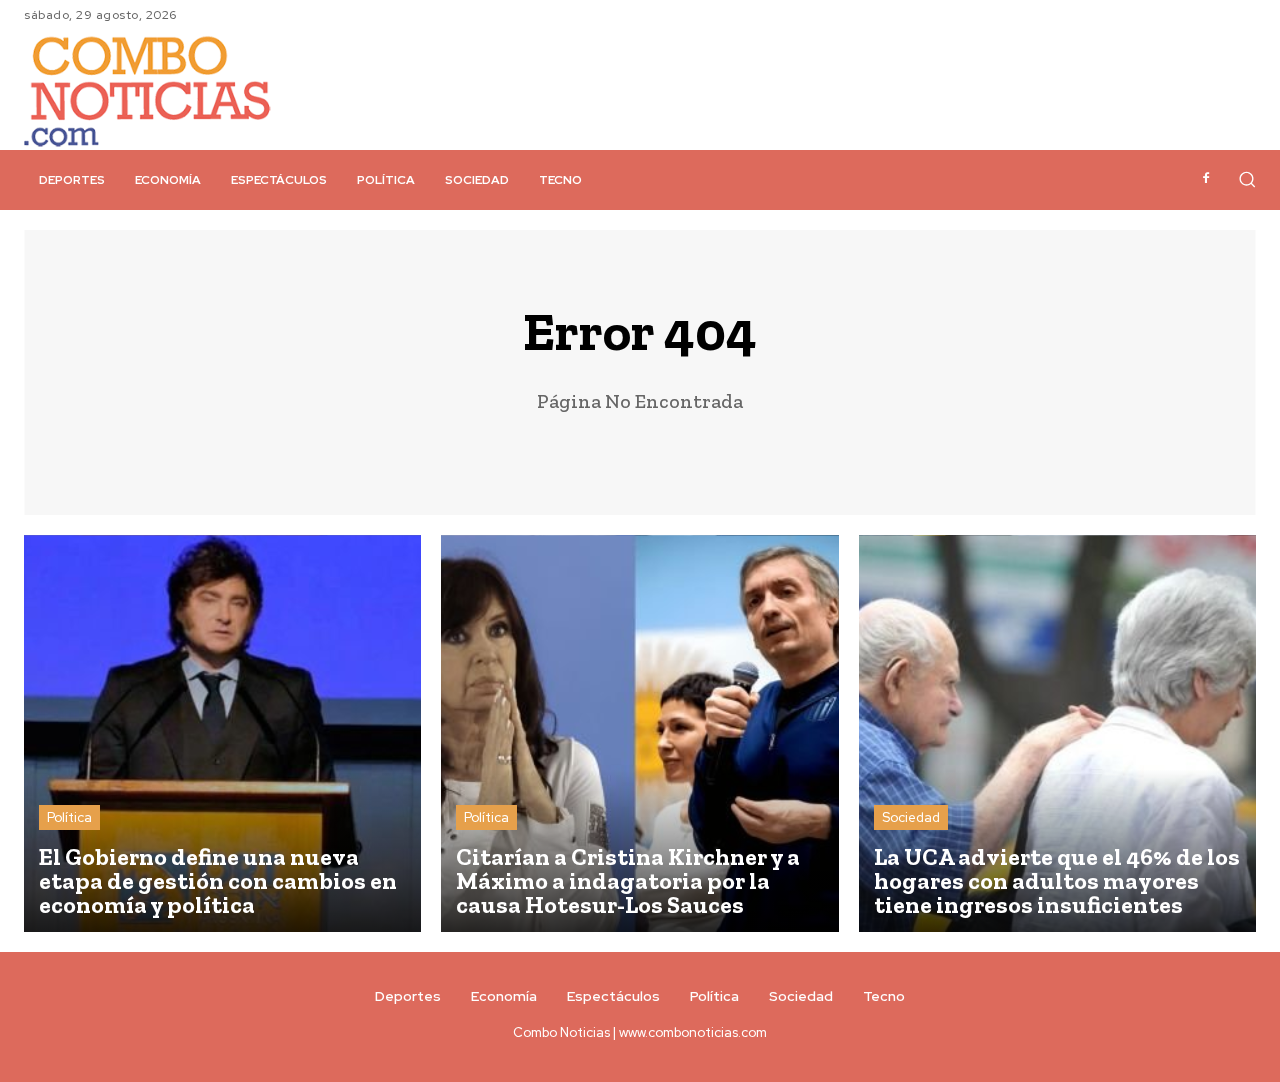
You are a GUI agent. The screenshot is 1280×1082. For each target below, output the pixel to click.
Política (69, 817)
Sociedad (911, 817)
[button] (1247, 179)
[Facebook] (1206, 179)
